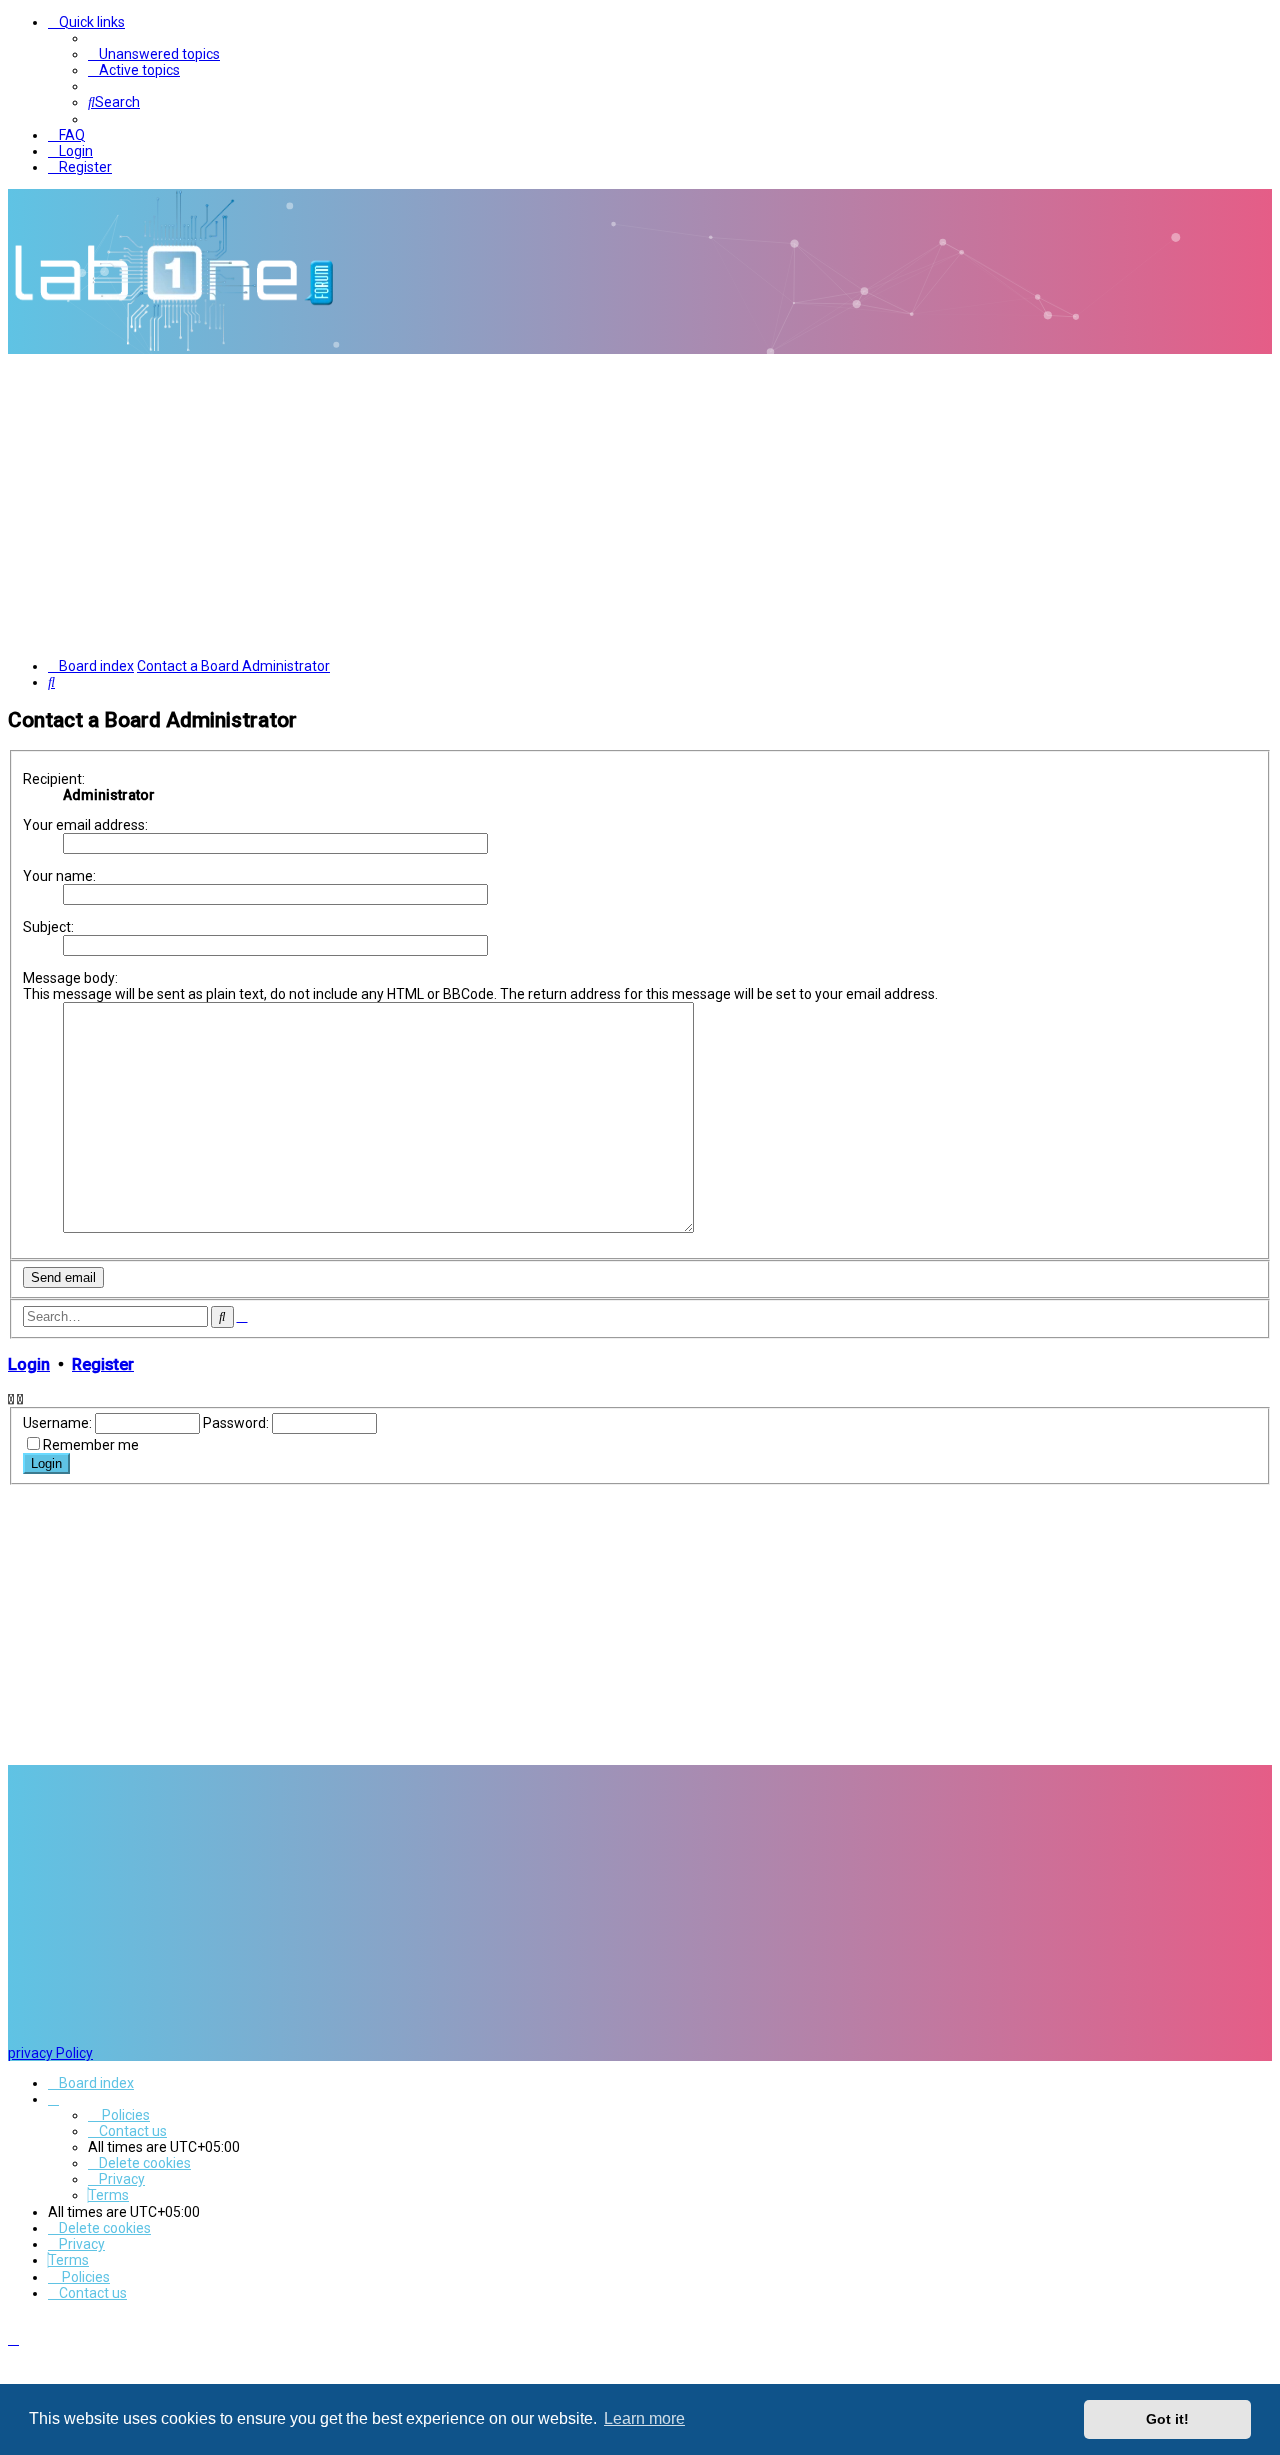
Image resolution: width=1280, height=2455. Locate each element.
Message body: (70, 978)
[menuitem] (154, 54)
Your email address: (85, 825)
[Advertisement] (640, 504)
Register (103, 1364)
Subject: (48, 927)
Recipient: (54, 779)
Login (29, 1364)
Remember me (91, 1445)
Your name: (59, 876)
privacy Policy (50, 2053)
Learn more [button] (644, 2418)
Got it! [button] (1167, 2419)
